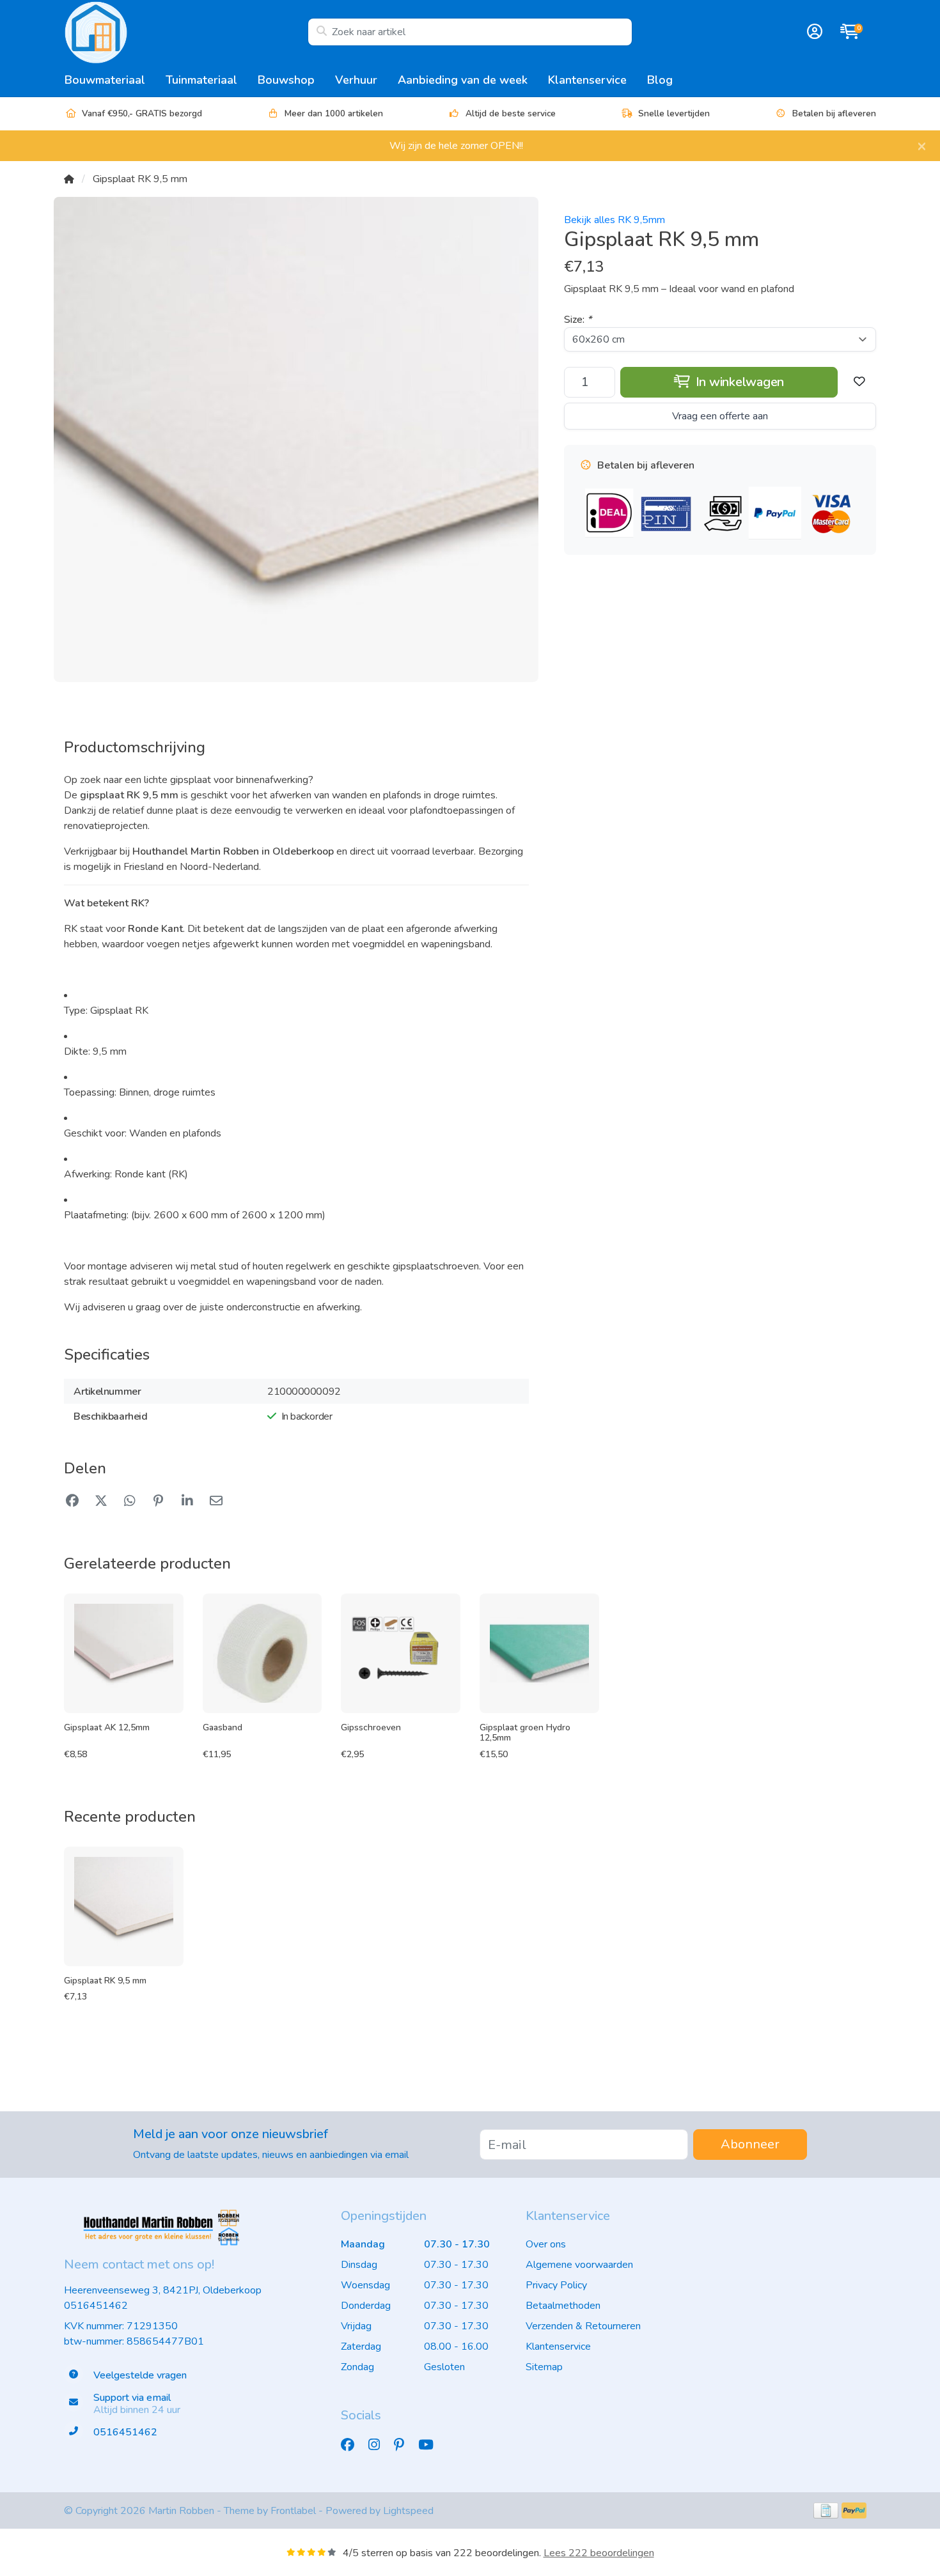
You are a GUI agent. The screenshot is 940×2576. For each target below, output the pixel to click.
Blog (660, 80)
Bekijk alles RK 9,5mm (615, 220)
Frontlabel (293, 2511)
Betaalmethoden (563, 2306)
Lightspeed (408, 2511)
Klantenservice (587, 80)
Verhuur (356, 80)
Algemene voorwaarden (579, 2265)
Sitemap (544, 2367)
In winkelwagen (738, 382)
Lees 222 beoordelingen (599, 2553)
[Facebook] (353, 2445)
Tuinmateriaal (201, 80)
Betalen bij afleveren (834, 113)
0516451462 (96, 2306)
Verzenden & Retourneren (583, 2326)
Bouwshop (286, 80)
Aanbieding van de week (463, 80)
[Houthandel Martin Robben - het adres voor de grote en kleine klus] (186, 32)
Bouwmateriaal (105, 80)
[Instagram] (379, 2445)
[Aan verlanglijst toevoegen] (859, 382)
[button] (813, 32)
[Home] (69, 179)
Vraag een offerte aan (720, 416)
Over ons (546, 2244)
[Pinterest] (404, 2445)
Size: (578, 320)
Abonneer (750, 2144)
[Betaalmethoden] (826, 2510)
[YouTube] (431, 2445)
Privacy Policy (556, 2285)
